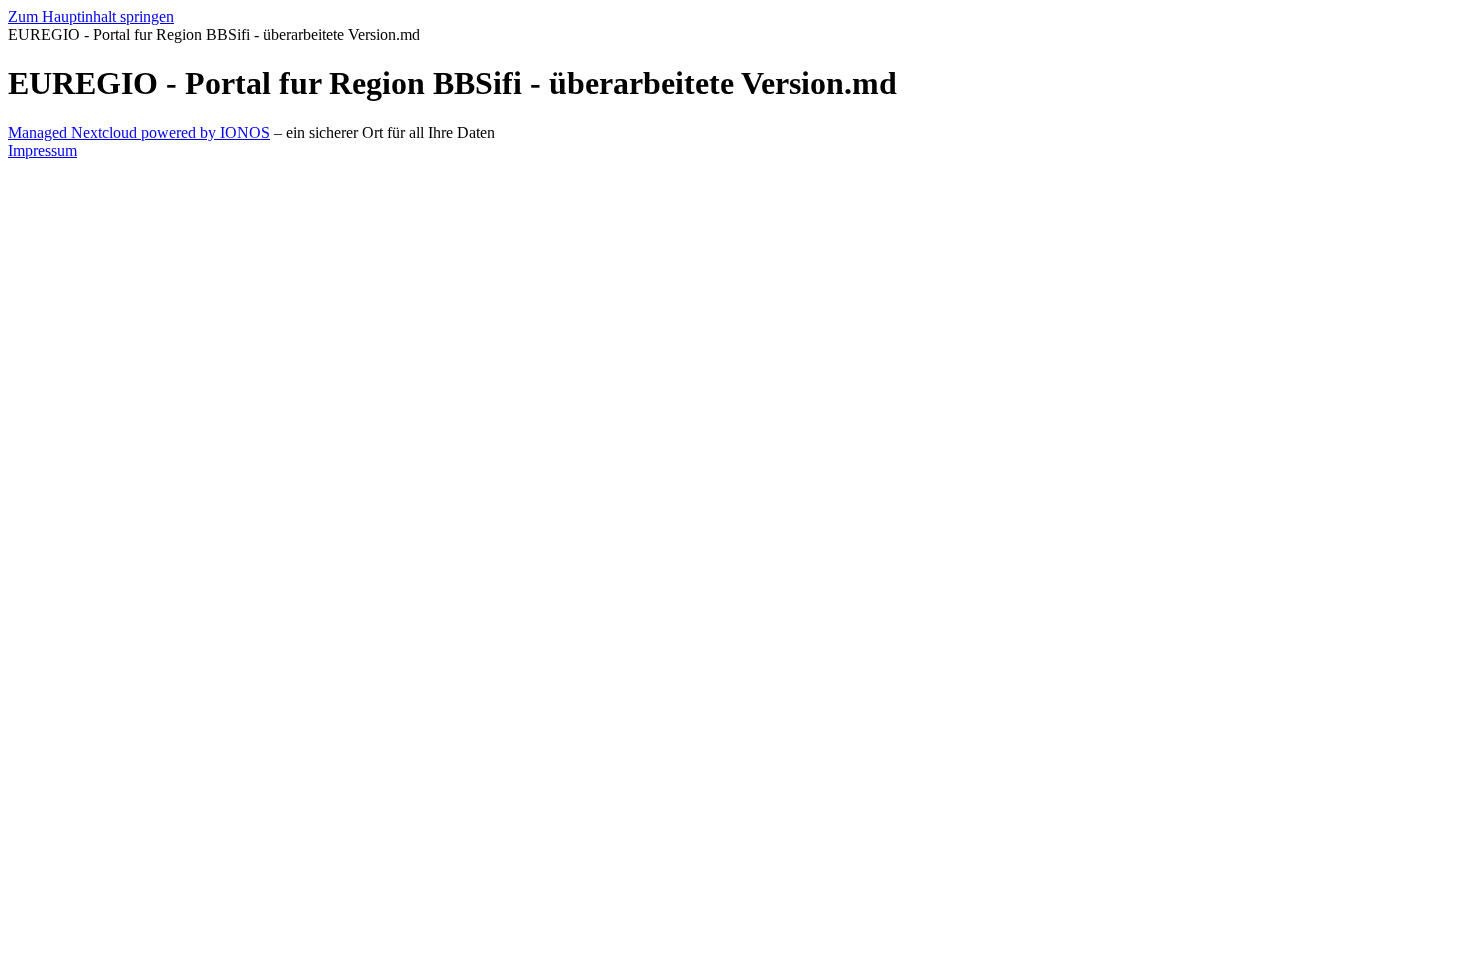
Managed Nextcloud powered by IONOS (139, 132)
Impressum (42, 150)
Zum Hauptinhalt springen (91, 16)
